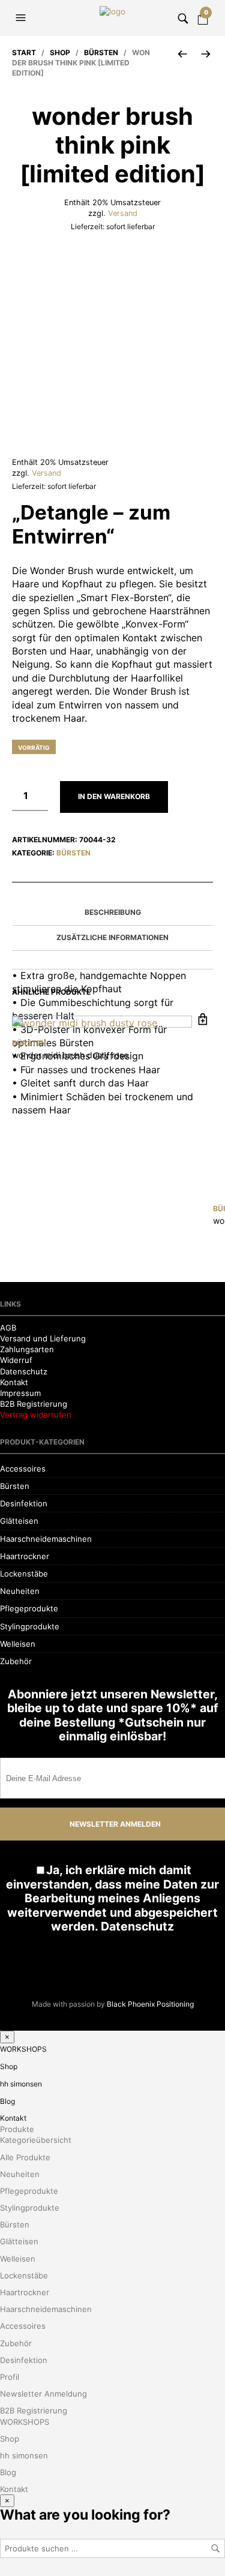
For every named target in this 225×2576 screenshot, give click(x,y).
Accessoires (23, 2188)
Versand (123, 213)
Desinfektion (24, 2223)
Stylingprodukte (30, 2346)
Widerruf (16, 2080)
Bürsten (101, 52)
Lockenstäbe (24, 2293)
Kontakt (14, 2102)
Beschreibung (113, 912)
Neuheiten (20, 2311)
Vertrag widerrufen (36, 2134)
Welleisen (18, 2364)
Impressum (20, 2113)
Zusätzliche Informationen (112, 937)
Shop (60, 52)
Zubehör (16, 2381)
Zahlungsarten (27, 2069)
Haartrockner (25, 2276)
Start (24, 52)
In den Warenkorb (114, 796)
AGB (8, 2047)
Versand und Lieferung (43, 2058)
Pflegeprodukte (29, 2328)
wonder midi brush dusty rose (70, 1055)
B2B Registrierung (34, 2124)
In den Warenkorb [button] (202, 1020)
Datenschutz (24, 2091)
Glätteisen (19, 2241)
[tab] (112, 913)
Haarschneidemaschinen (46, 2259)
